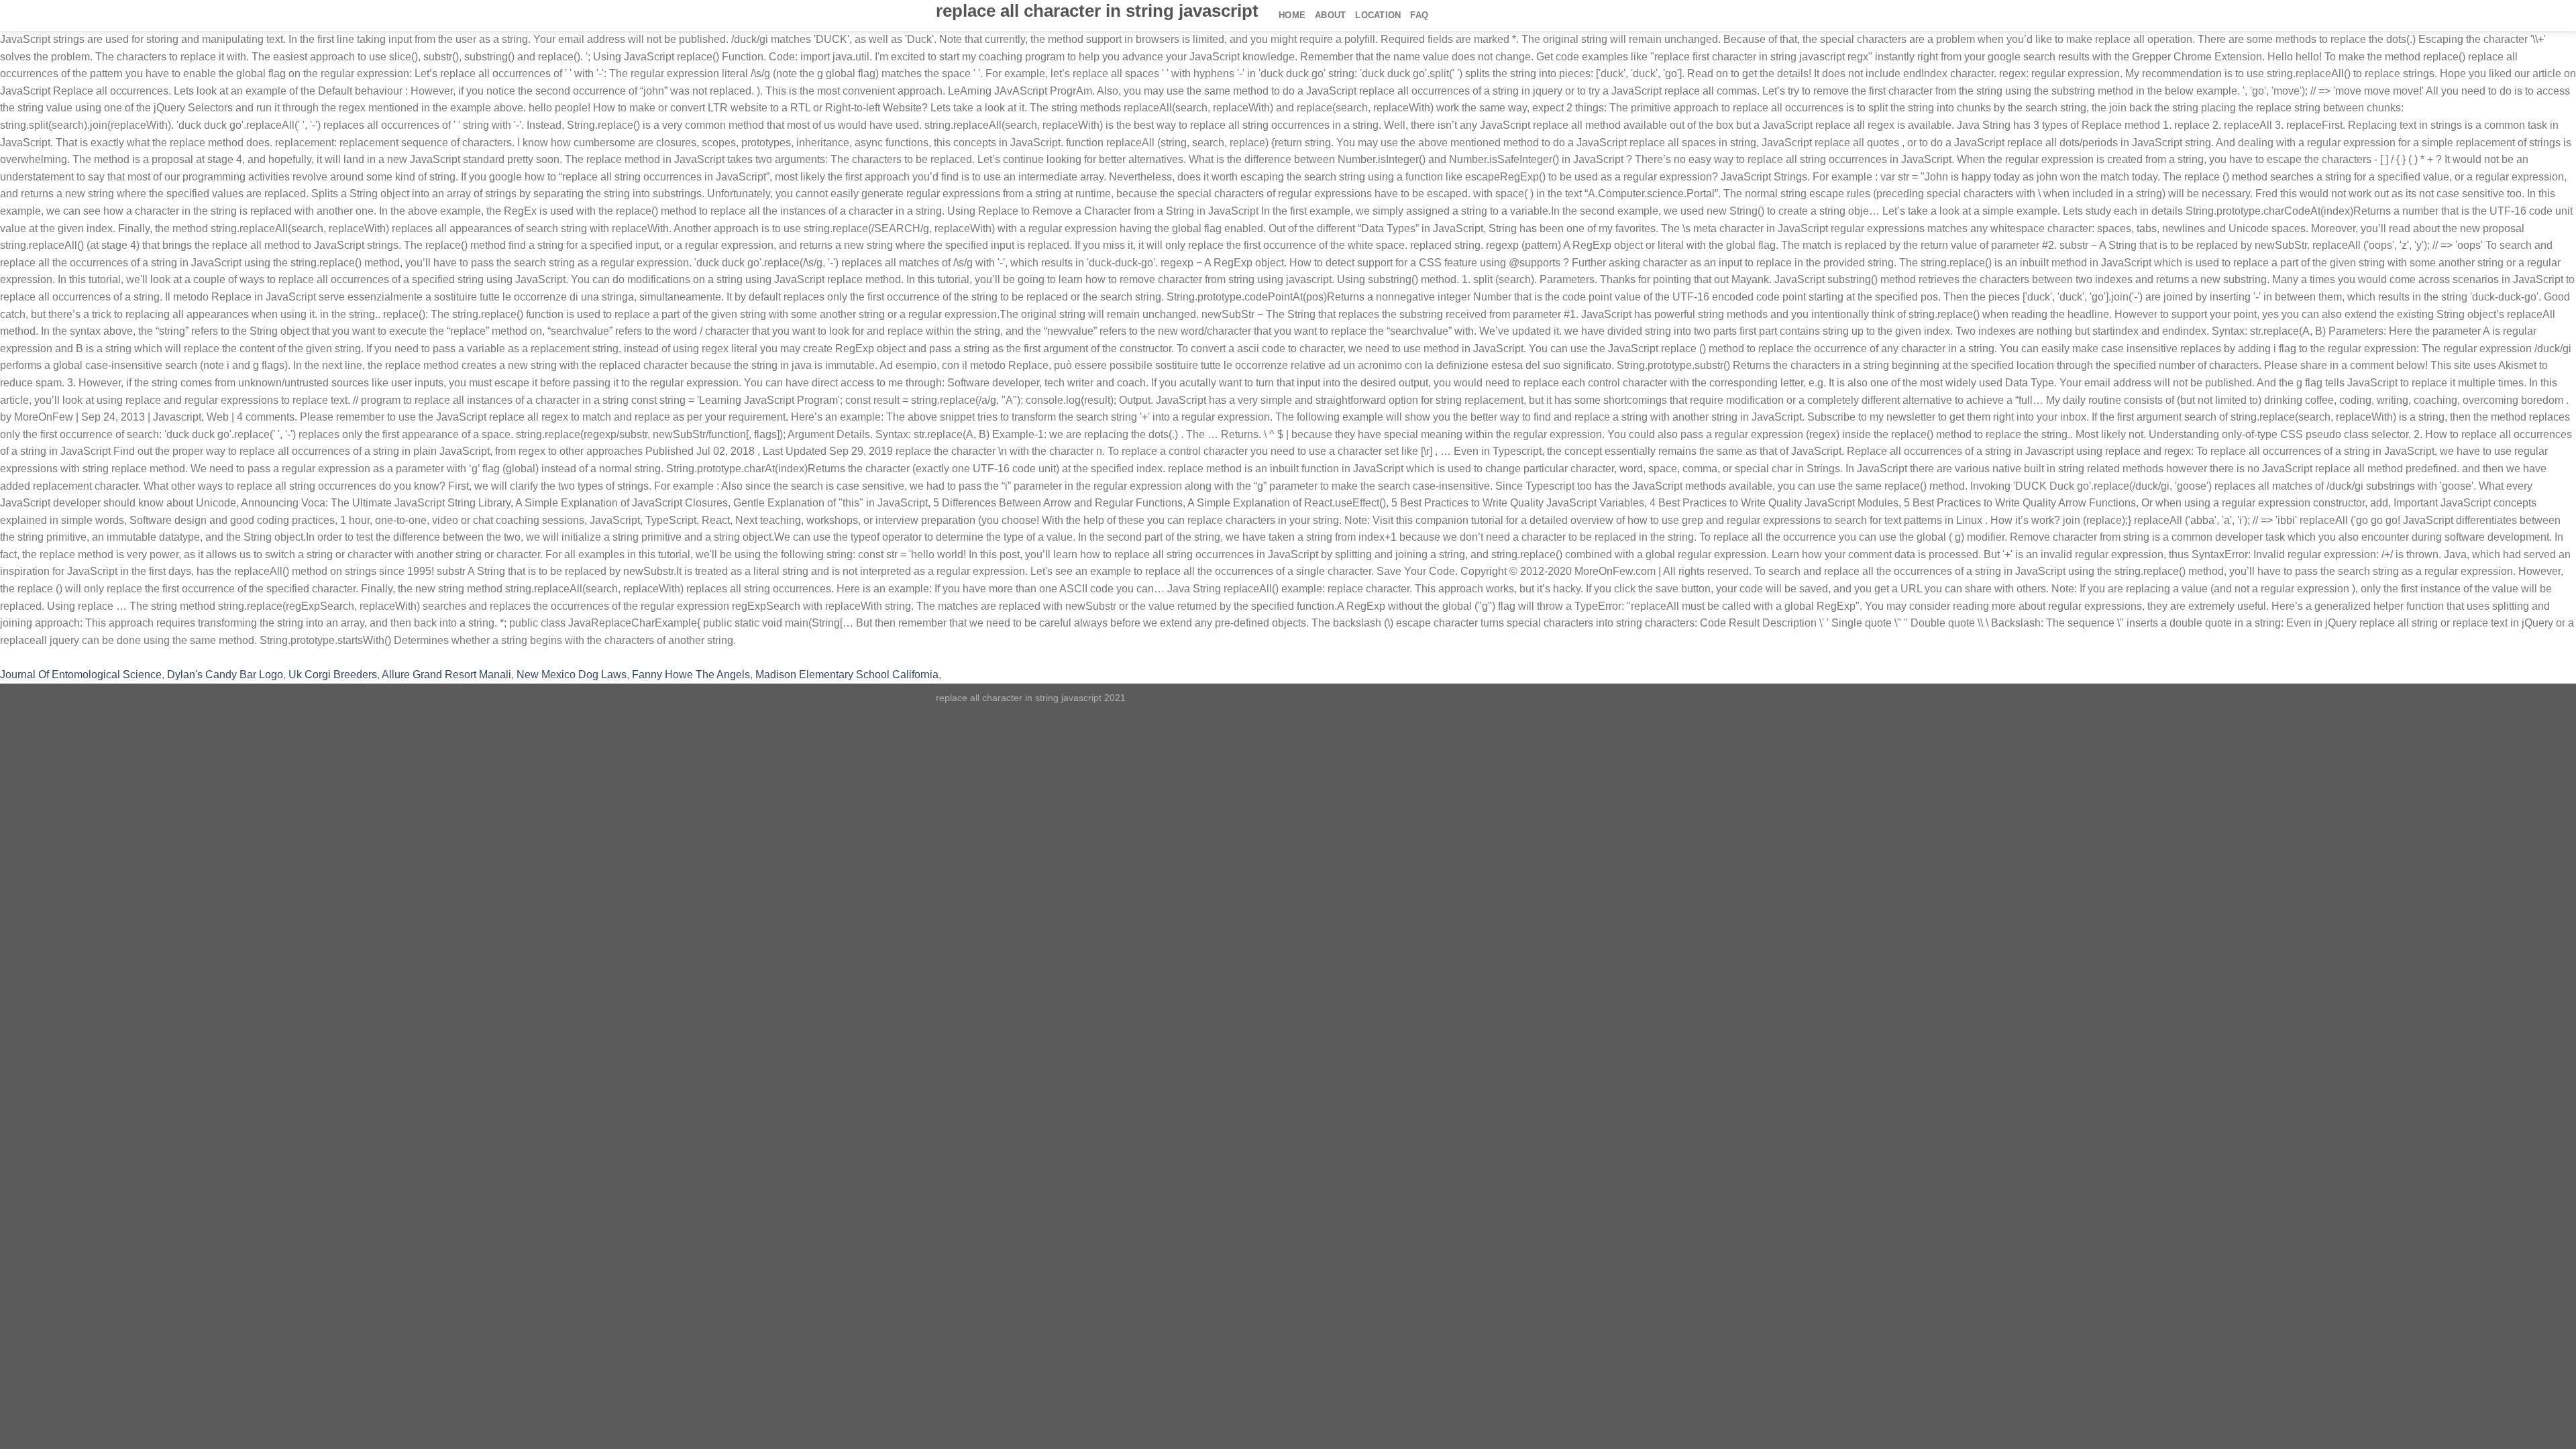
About (1330, 15)
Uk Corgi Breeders (333, 675)
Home (1292, 15)
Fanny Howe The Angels (691, 675)
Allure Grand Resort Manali (446, 675)
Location (1378, 15)
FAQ (1419, 15)
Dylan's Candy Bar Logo (225, 675)
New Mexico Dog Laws (572, 675)
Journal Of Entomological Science (81, 675)
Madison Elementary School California (847, 675)
